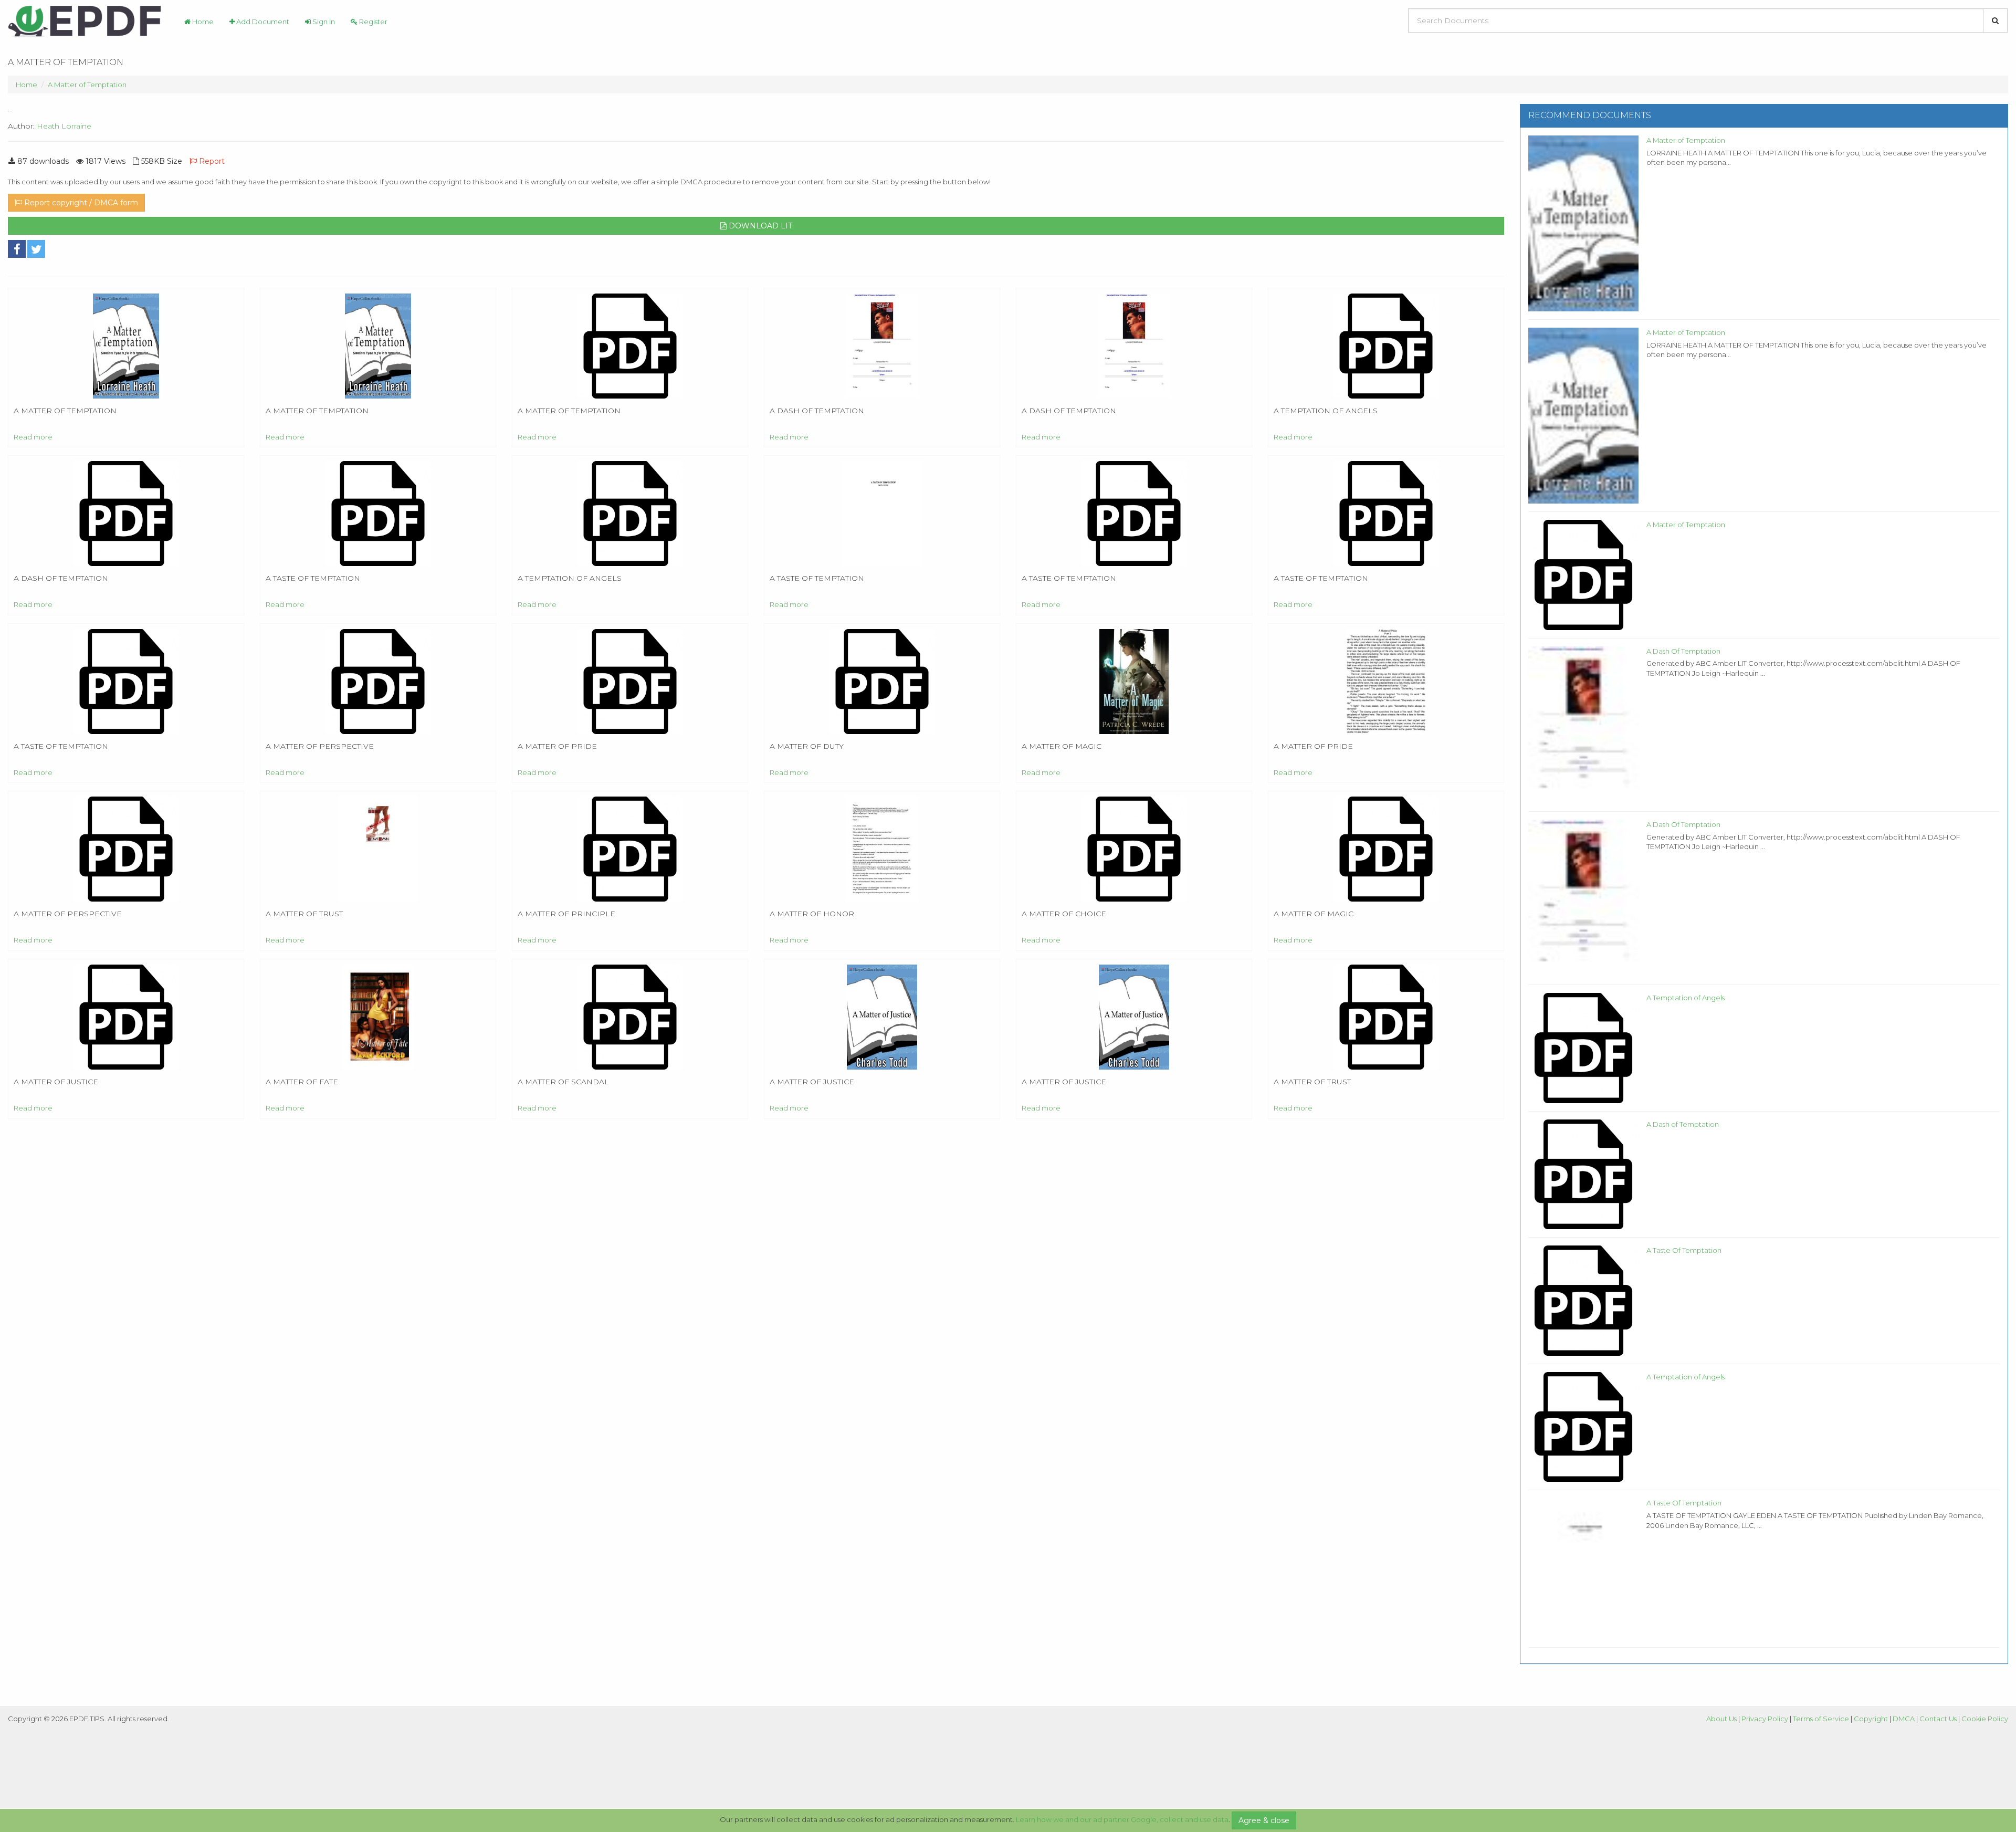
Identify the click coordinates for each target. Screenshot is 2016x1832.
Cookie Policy (1985, 1719)
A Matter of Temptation (87, 85)
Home (202, 22)
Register (372, 22)
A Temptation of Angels (1686, 998)
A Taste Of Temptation (1684, 1250)
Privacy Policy (1765, 1719)
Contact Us (1938, 1719)
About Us (1721, 1719)
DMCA (1904, 1719)
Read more (33, 437)
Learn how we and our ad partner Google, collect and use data (1122, 1819)
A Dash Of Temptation (1683, 651)
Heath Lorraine (64, 126)
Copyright (1871, 1719)
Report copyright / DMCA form (80, 203)
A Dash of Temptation (1683, 1124)
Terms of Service (1821, 1719)
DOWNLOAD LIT (759, 226)
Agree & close (1264, 1820)
